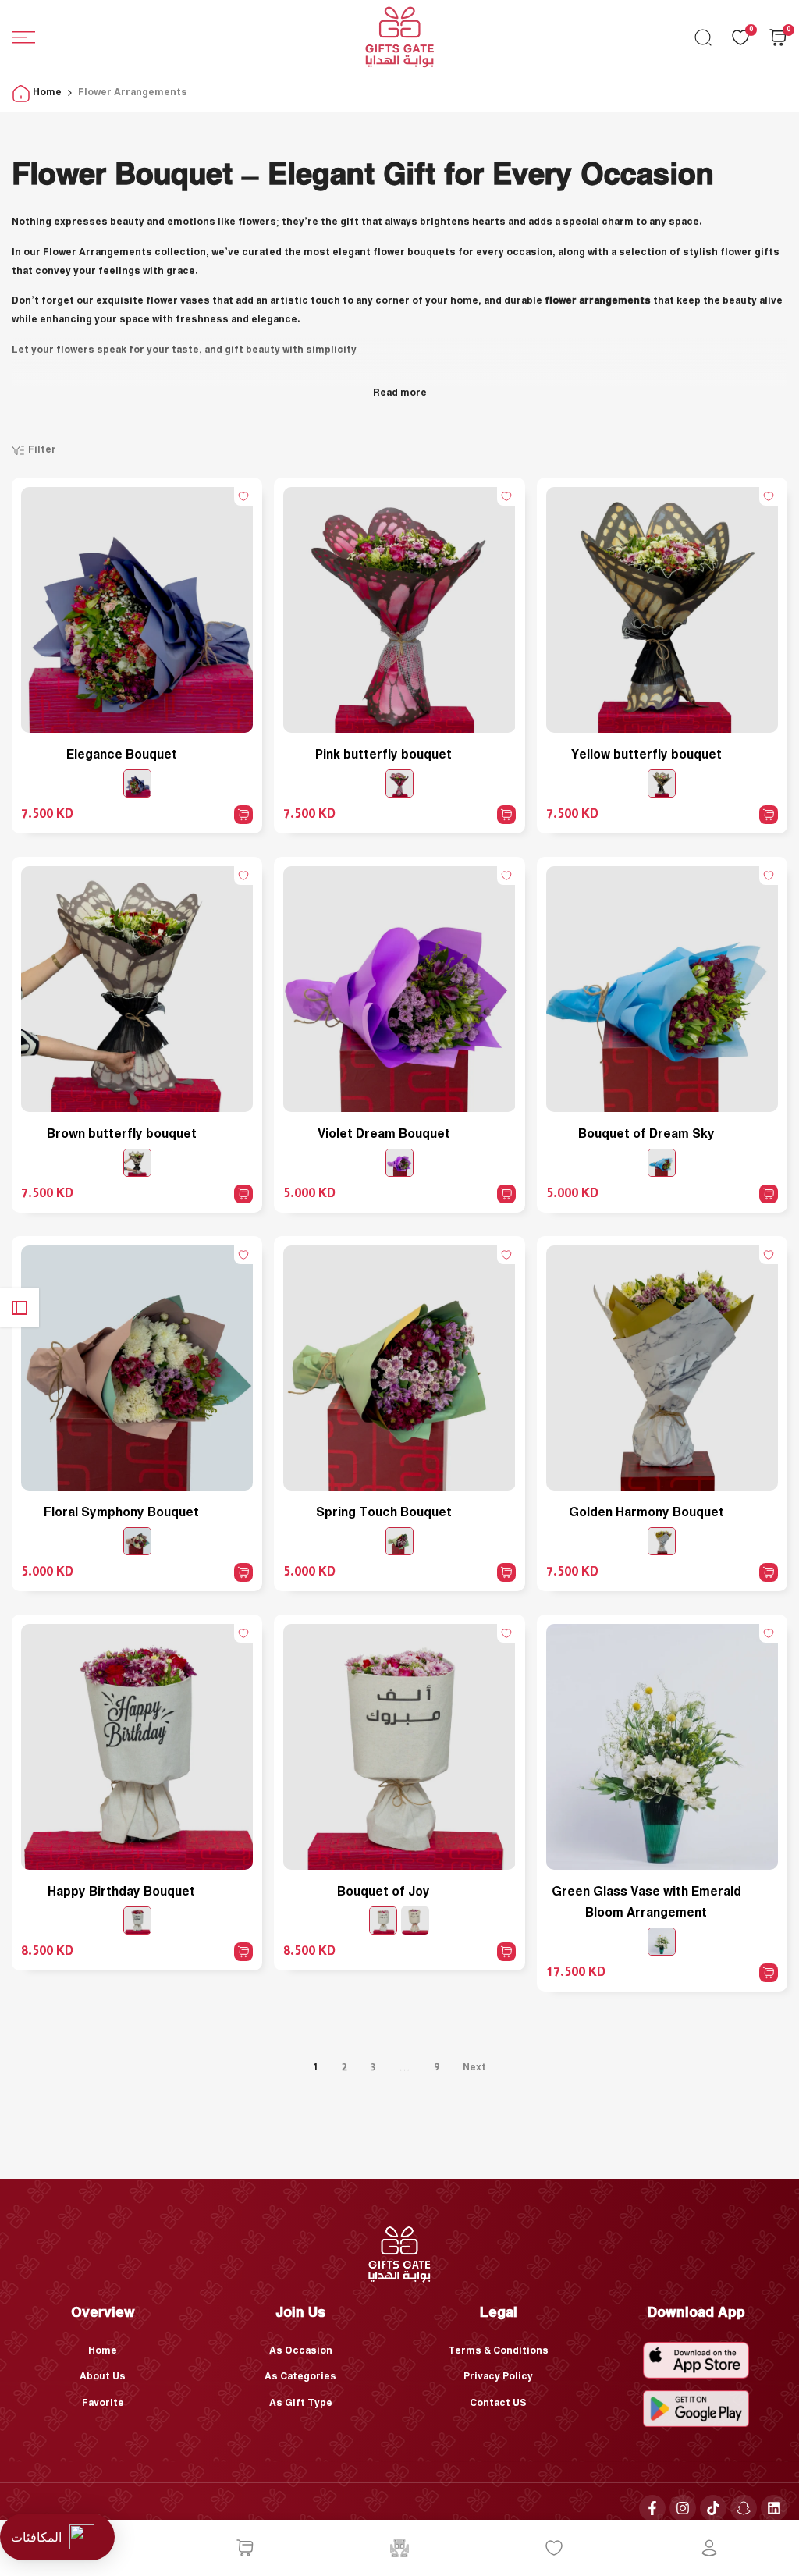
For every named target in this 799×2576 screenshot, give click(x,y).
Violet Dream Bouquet (384, 1134)
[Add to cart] (243, 815)
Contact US (498, 2403)
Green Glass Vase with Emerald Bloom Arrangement (646, 1903)
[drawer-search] (703, 37)
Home (46, 92)
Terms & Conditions (498, 2351)
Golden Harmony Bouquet (646, 1513)
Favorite (103, 2403)
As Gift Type (301, 2403)
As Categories (300, 2377)
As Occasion (301, 2351)
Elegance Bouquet (122, 755)
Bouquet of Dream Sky (646, 1134)
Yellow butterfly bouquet (646, 755)
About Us (103, 2377)
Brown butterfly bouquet (122, 1134)
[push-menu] (23, 37)
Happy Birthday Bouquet (121, 1892)
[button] (243, 496)
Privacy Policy (498, 2377)
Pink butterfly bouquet (384, 755)
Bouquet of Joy (384, 1892)
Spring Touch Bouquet (384, 1513)
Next (474, 2068)
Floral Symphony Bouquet (121, 1513)
